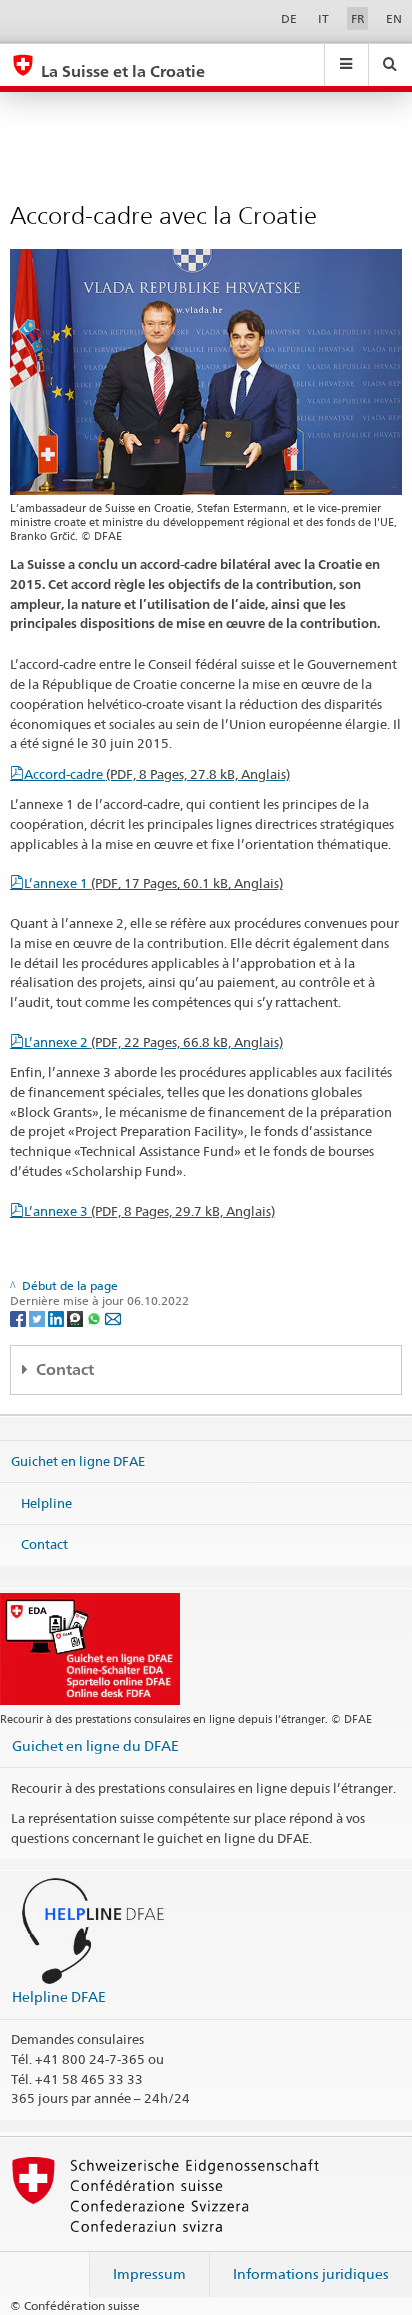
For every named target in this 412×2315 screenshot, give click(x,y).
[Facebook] (19, 1317)
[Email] (113, 1317)
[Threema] (76, 1317)
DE (289, 18)
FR (358, 18)
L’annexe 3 (149, 1211)
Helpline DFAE (59, 1996)
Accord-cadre (157, 774)
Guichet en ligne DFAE (78, 1461)
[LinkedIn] (57, 1317)
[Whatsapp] (95, 1317)
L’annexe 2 (153, 1042)
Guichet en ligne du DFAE (95, 1745)
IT (323, 18)
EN (394, 18)
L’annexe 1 (153, 883)
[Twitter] (38, 1317)
